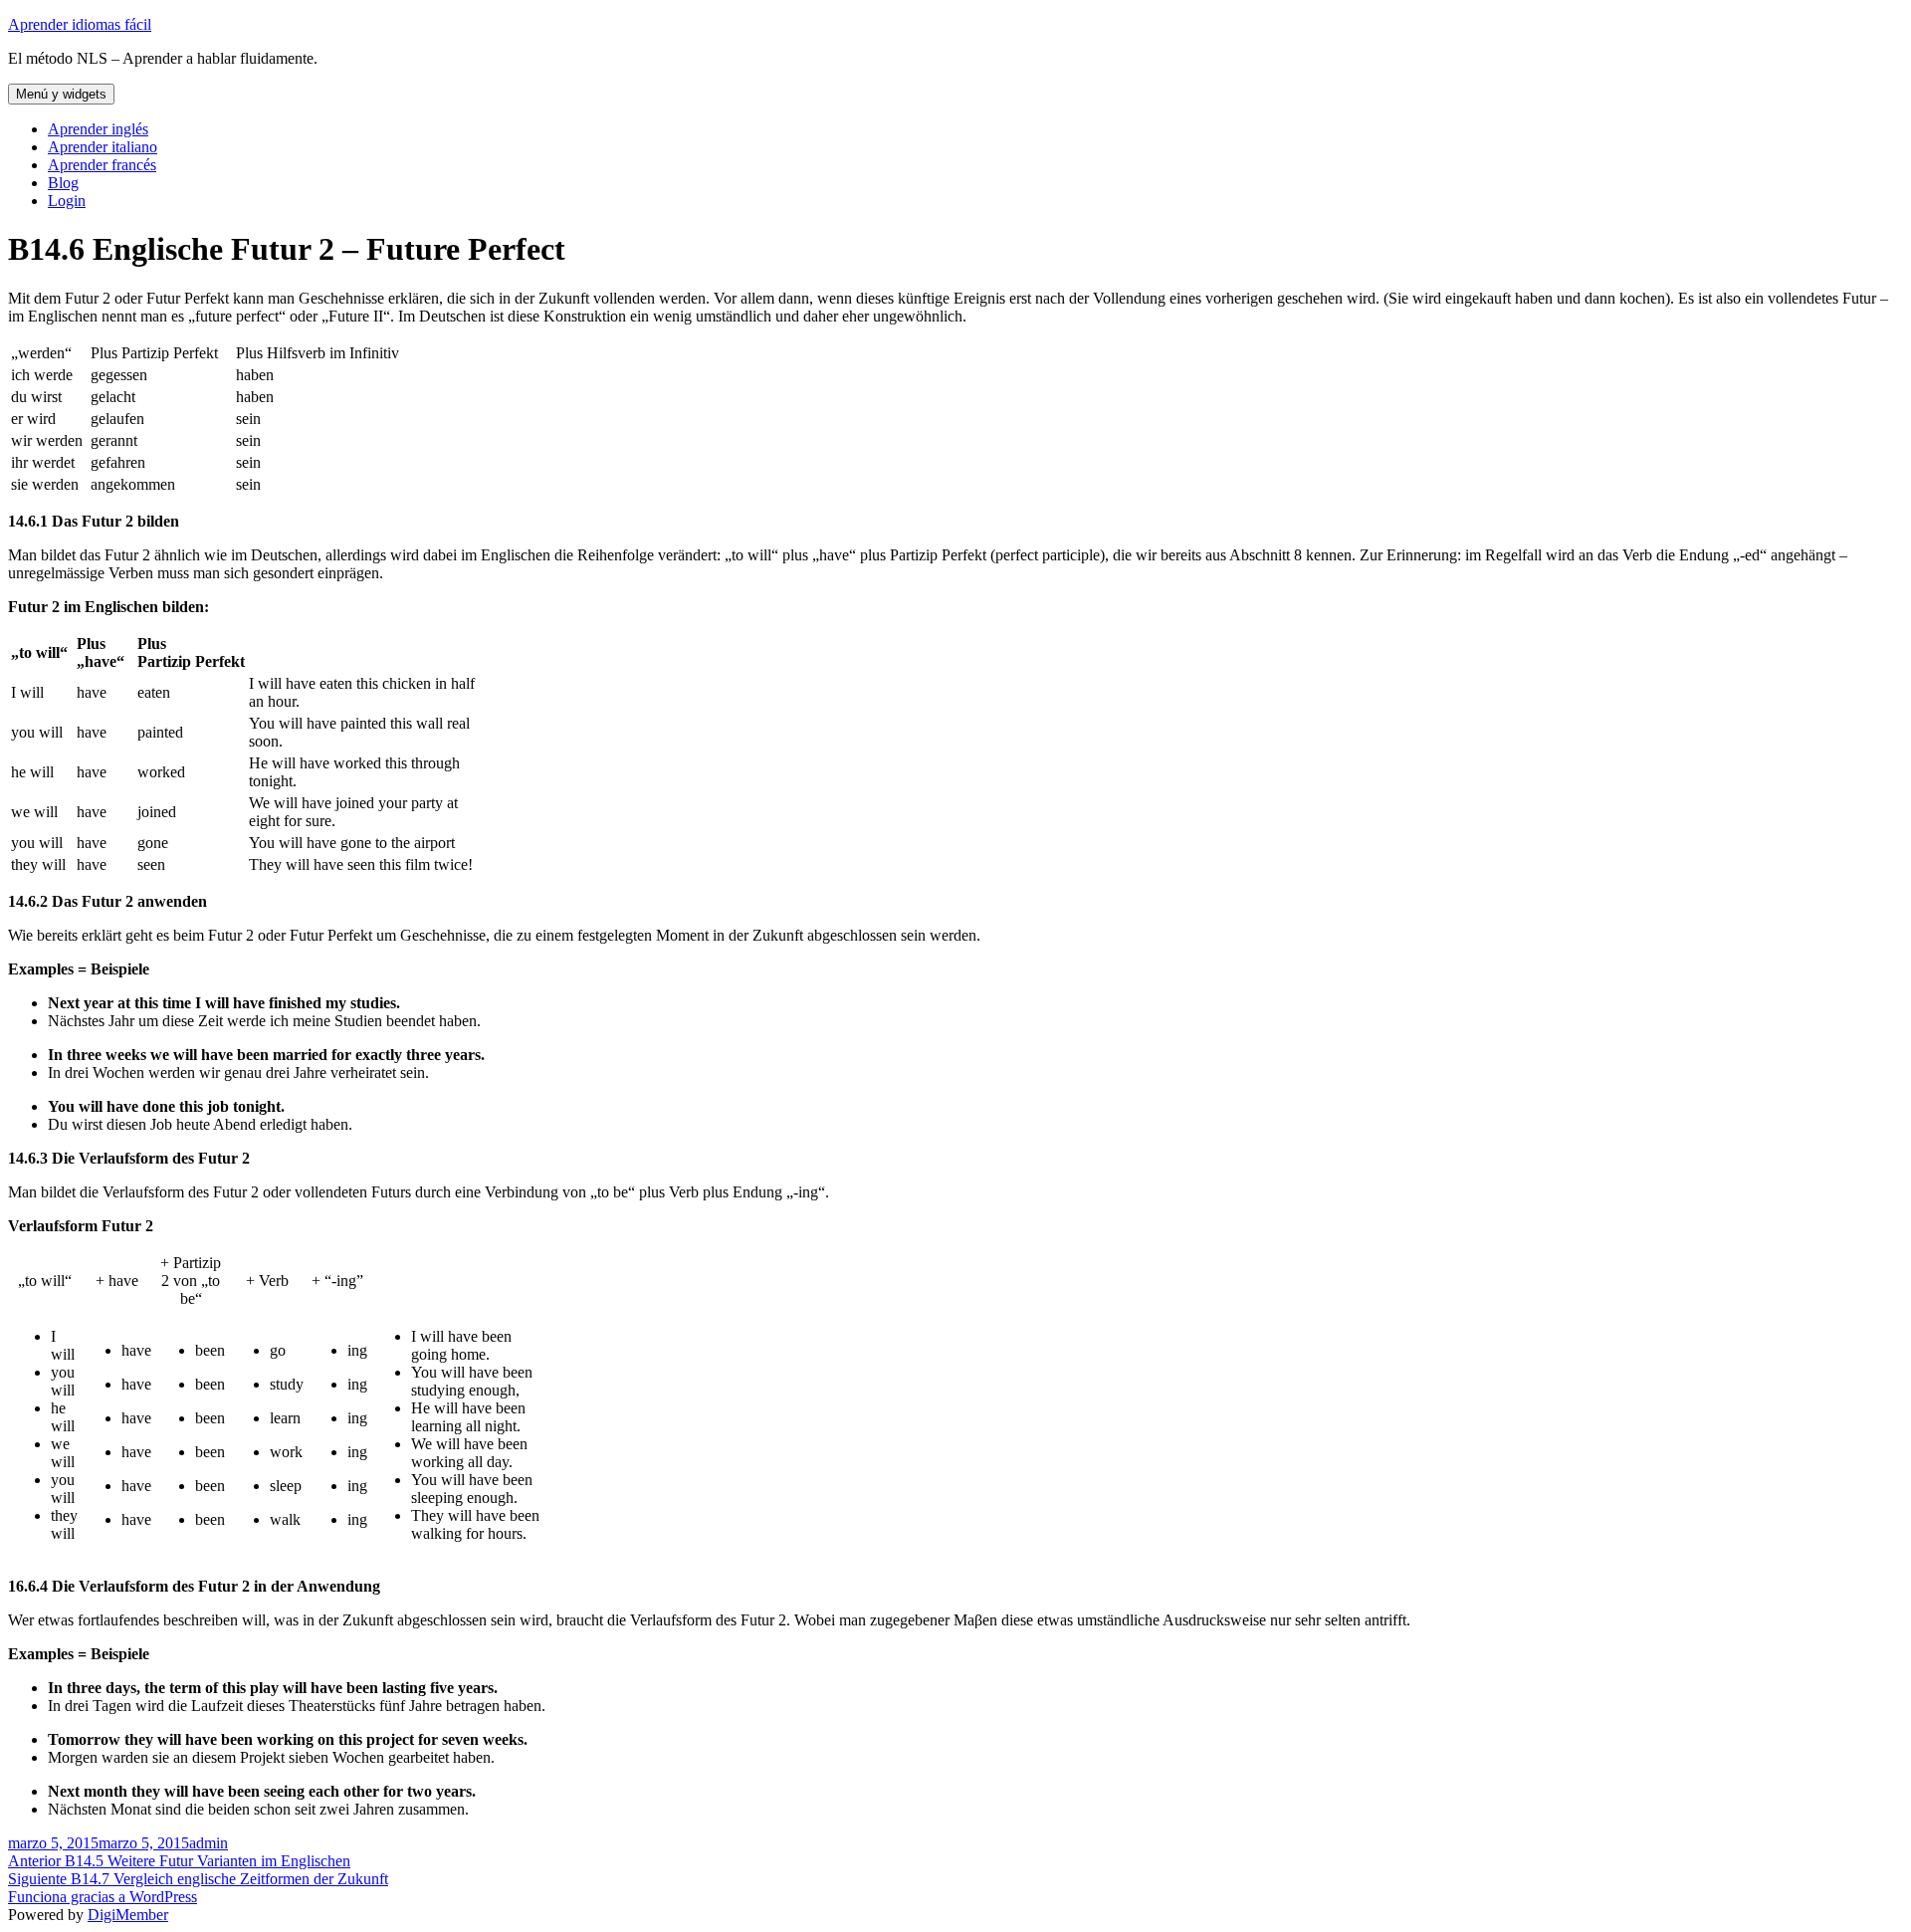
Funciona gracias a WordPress (103, 1897)
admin (209, 1843)
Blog (63, 183)
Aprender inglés (98, 129)
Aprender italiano (103, 147)
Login (67, 201)
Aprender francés (102, 165)
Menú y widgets (61, 94)
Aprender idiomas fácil (80, 24)
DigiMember (128, 1915)
